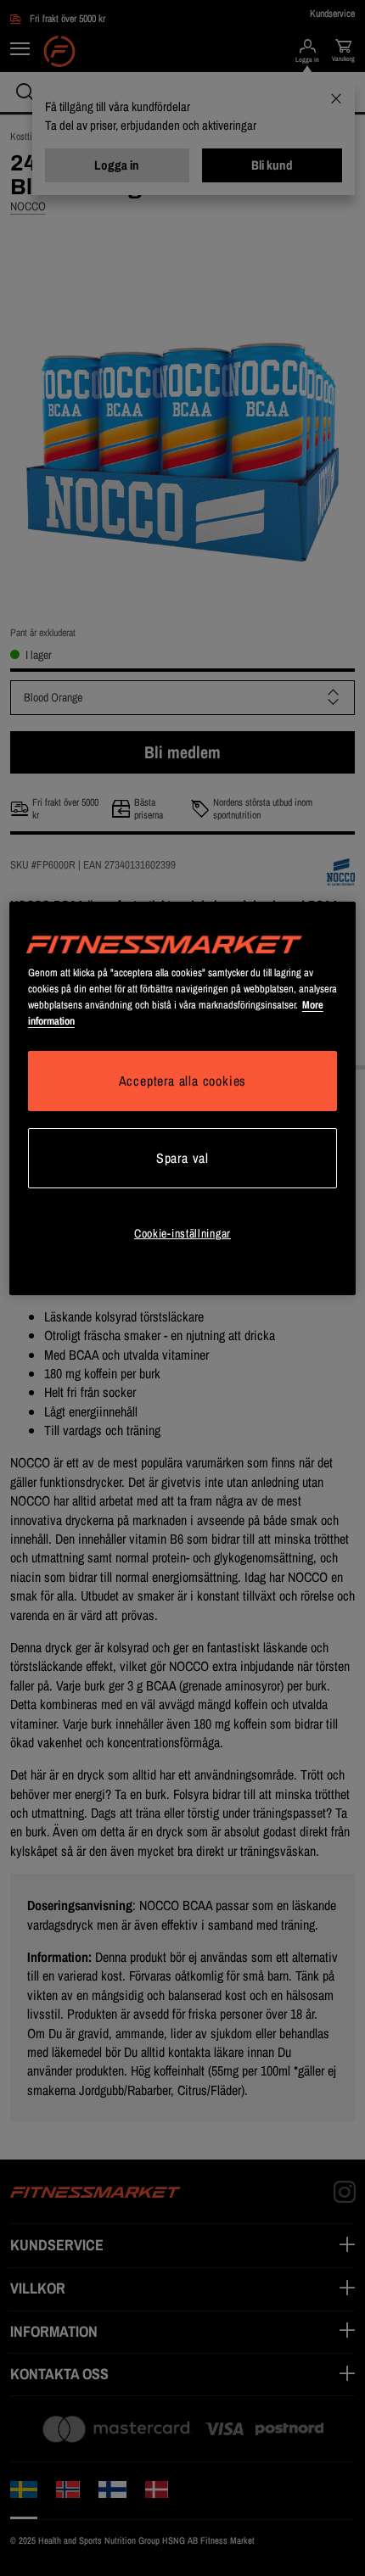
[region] (183, 1098)
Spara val (182, 1158)
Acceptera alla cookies (183, 1081)
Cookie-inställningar (182, 1233)
